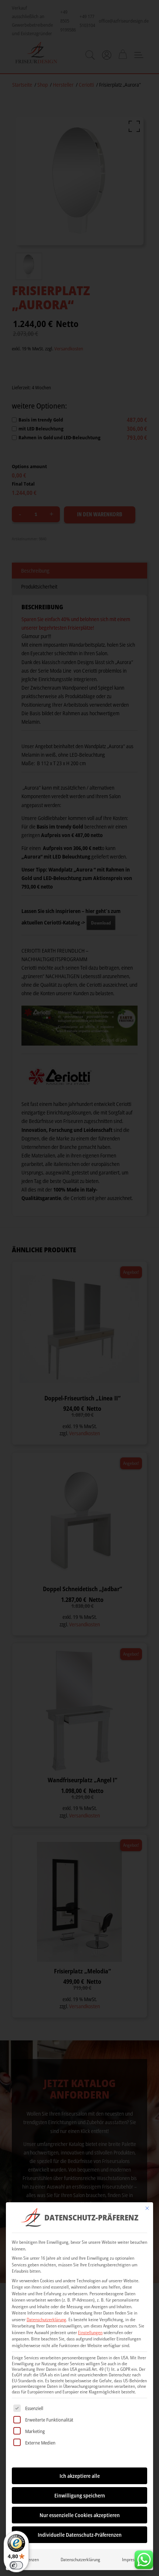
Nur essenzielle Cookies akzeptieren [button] (80, 2515)
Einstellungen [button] (90, 2332)
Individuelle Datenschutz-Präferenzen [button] (80, 2535)
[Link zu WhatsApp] (144, 2558)
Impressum (132, 2560)
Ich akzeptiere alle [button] (80, 2476)
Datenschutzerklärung (46, 2320)
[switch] (16, 2565)
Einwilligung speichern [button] (80, 2495)
